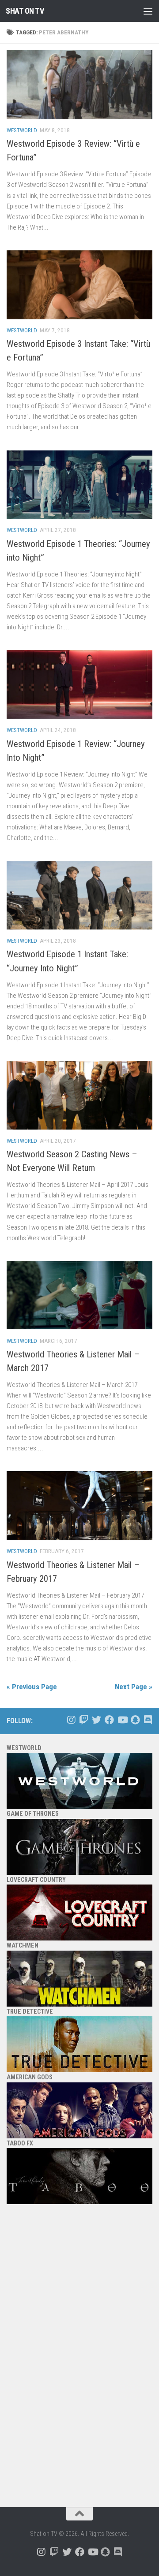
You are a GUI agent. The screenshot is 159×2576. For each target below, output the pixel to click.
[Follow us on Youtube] (122, 1720)
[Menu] (148, 11)
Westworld (22, 130)
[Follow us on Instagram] (71, 1720)
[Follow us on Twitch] (84, 1720)
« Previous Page (32, 1687)
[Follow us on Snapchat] (135, 1720)
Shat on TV (25, 11)
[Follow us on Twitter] (97, 1720)
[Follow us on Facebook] (109, 1720)
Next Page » (134, 1687)
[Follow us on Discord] (148, 1720)
